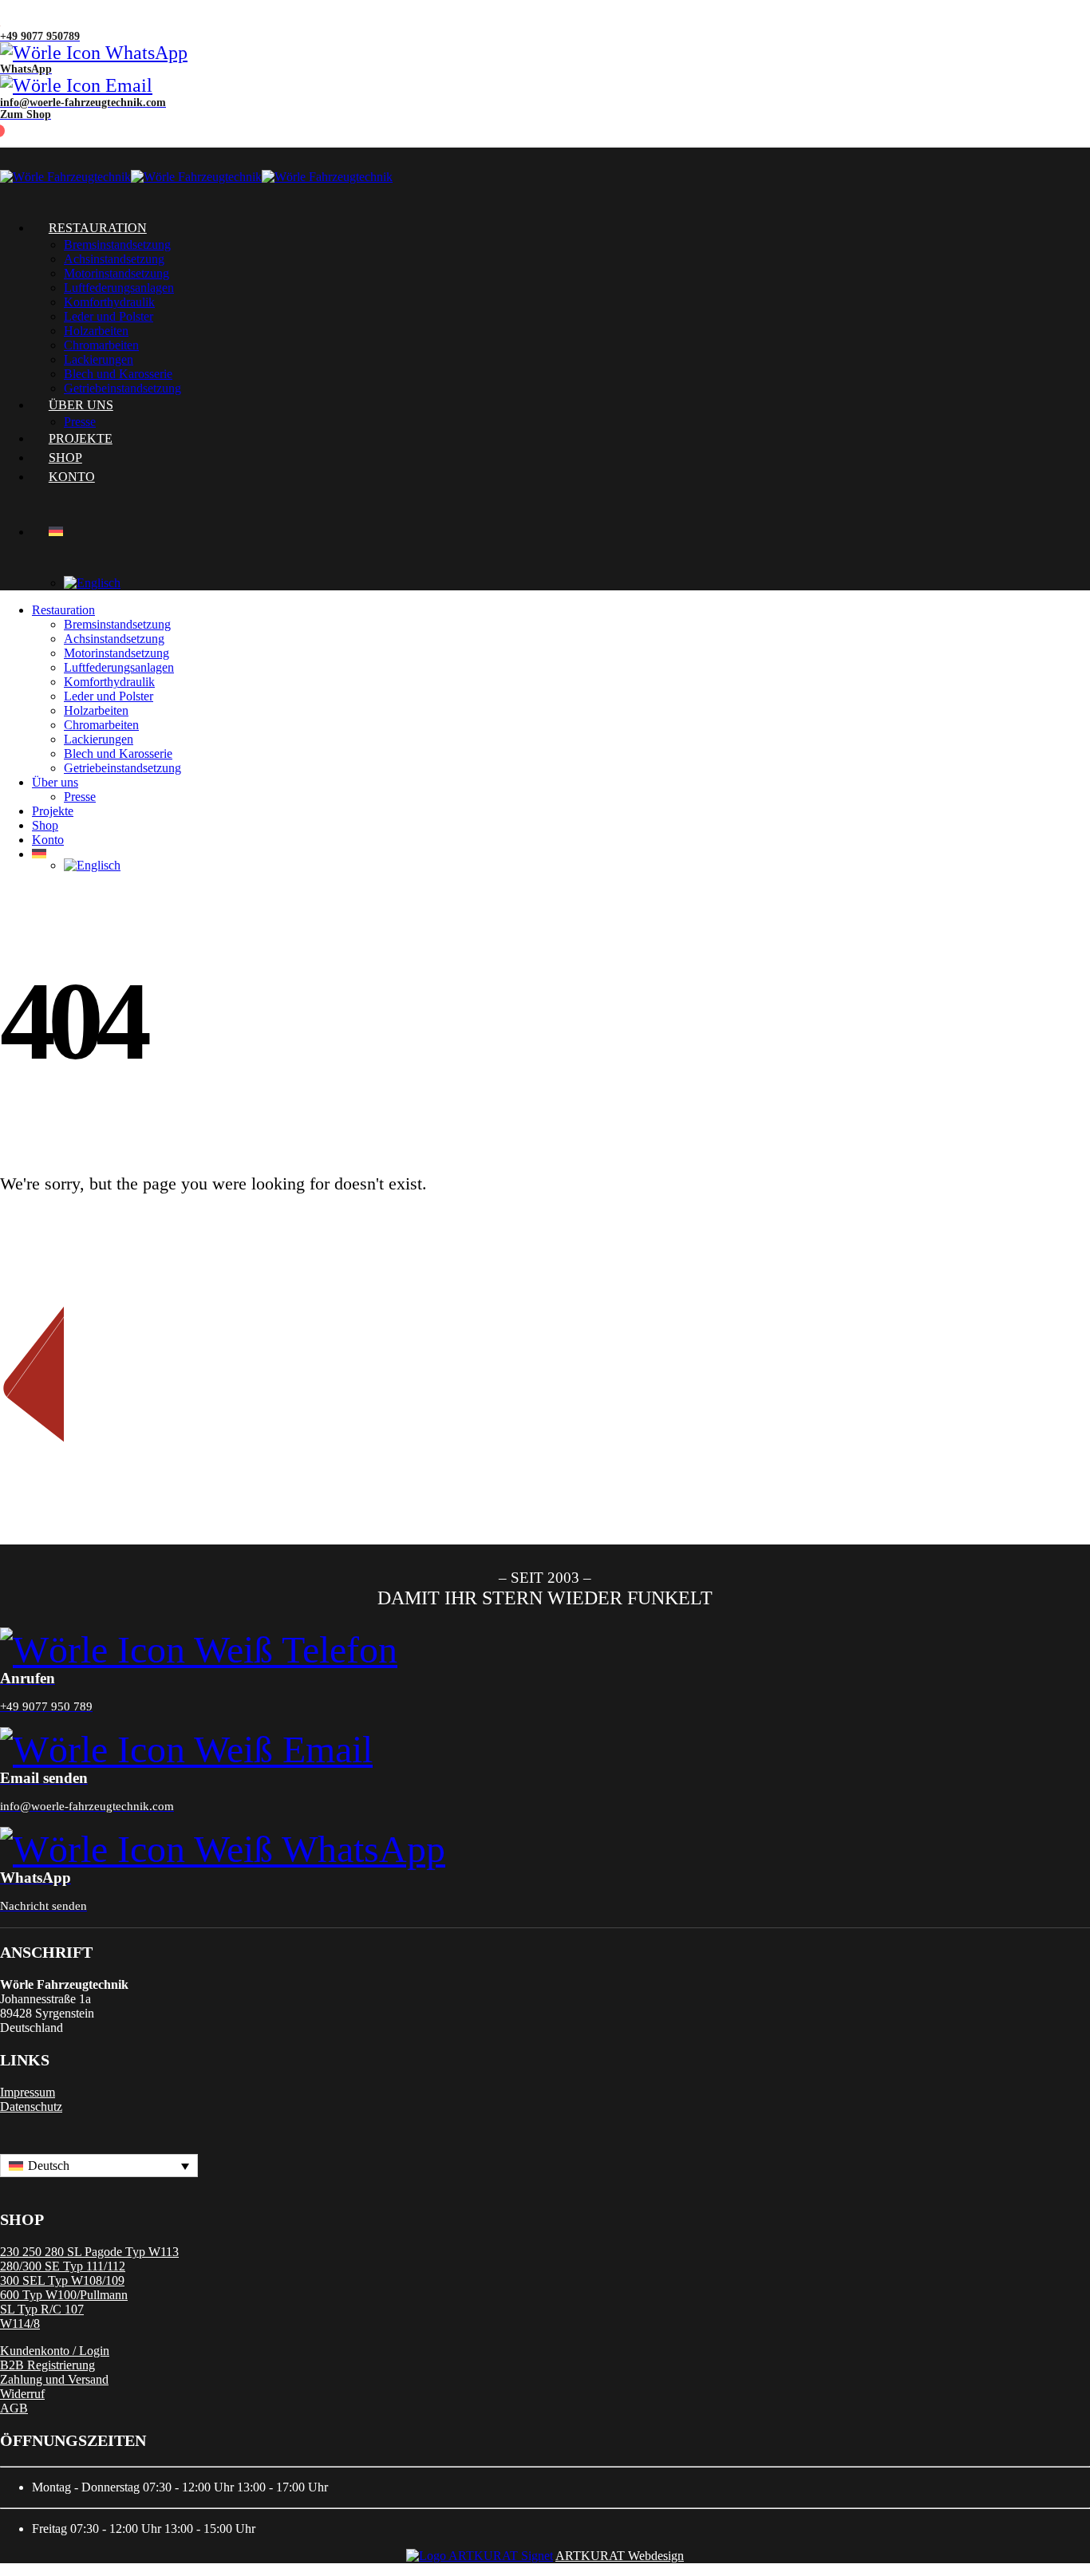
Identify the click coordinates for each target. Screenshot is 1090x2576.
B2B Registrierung (47, 2365)
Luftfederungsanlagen (119, 288)
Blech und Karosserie (118, 753)
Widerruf (22, 2394)
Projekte (53, 811)
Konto (72, 477)
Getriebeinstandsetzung (122, 768)
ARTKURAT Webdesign (620, 2556)
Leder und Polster (109, 316)
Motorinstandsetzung (117, 273)
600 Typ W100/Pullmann (64, 2295)
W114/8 (20, 2324)
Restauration (98, 228)
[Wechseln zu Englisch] (577, 583)
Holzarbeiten (96, 331)
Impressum (28, 2092)
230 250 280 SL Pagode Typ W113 (89, 2252)
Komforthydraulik (109, 302)
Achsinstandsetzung (114, 259)
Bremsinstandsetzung (117, 245)
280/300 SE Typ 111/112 (63, 2266)
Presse (80, 797)
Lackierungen (99, 739)
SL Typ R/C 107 (42, 2309)
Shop (45, 825)
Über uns (55, 782)
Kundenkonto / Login (55, 2351)
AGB (14, 2408)
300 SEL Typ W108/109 (62, 2280)
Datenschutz (31, 2107)
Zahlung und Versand (54, 2379)
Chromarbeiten (101, 345)
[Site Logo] (196, 177)
